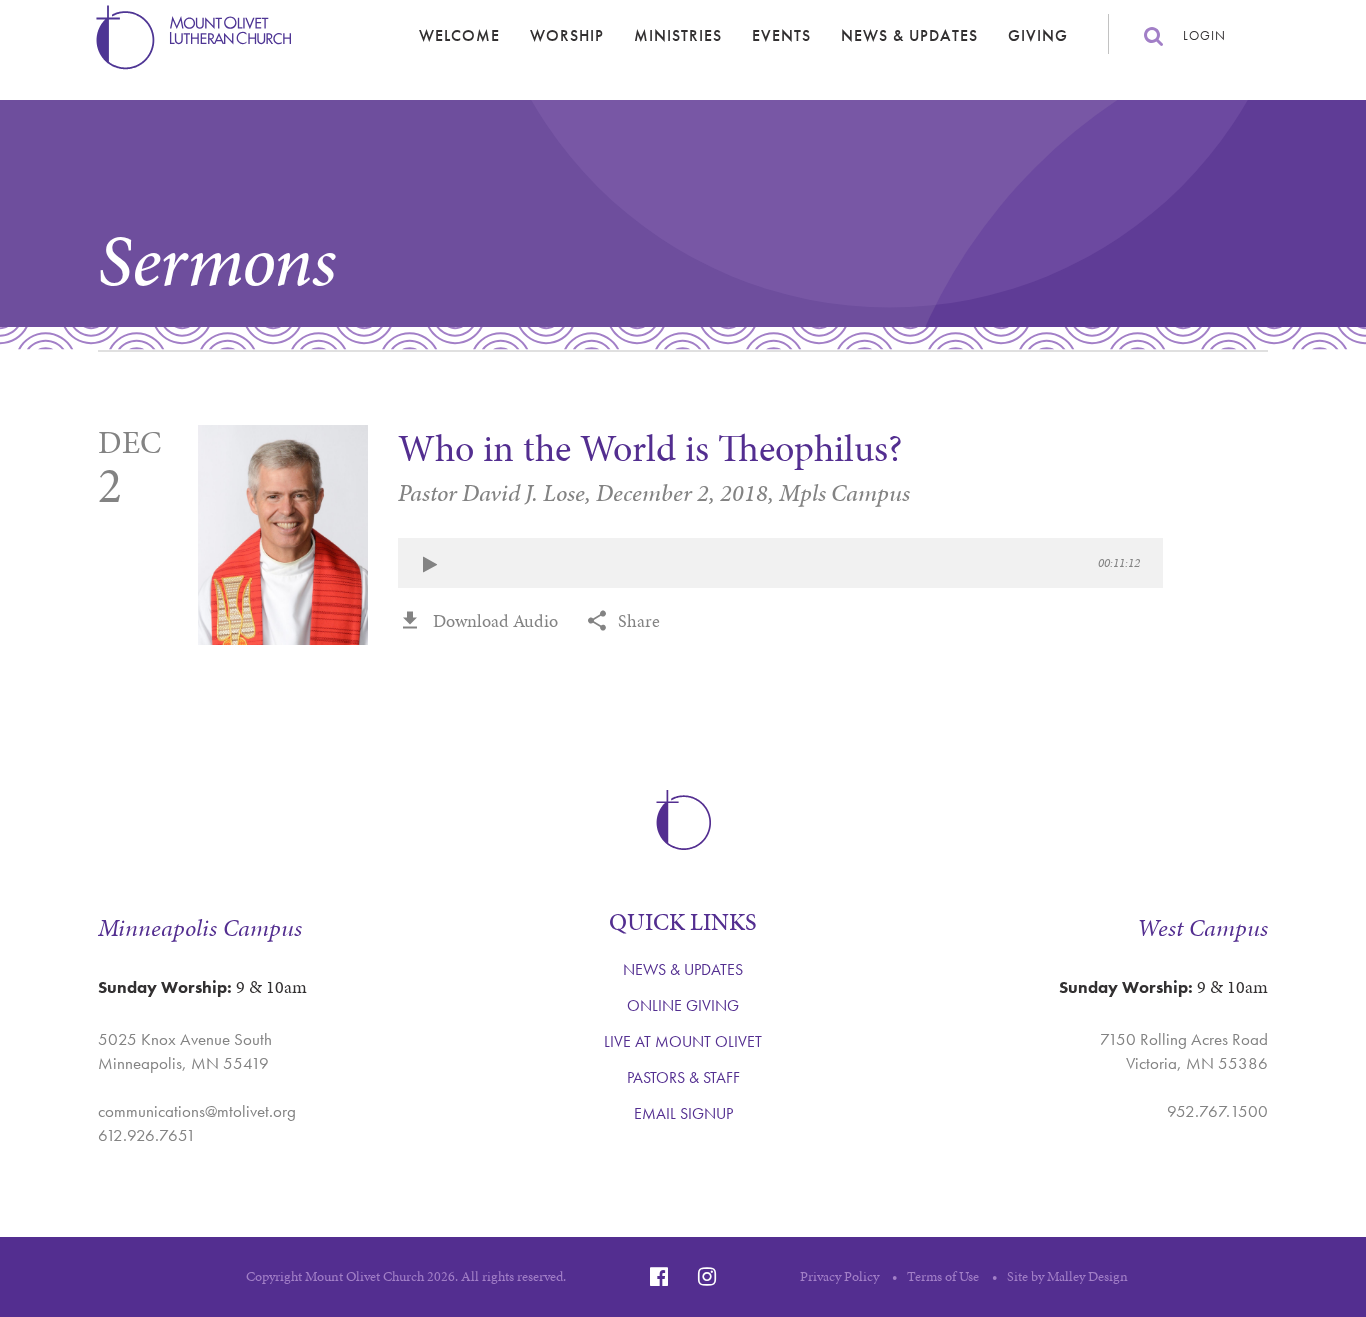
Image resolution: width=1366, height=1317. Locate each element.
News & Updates (909, 35)
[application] (780, 563)
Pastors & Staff (683, 1077)
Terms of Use (943, 1276)
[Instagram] (707, 1276)
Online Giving (683, 1005)
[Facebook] (659, 1276)
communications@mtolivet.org (197, 1111)
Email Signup (683, 1113)
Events (781, 35)
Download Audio (495, 620)
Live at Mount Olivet (683, 1041)
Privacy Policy (839, 1276)
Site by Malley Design (1067, 1276)
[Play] (430, 565)
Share (639, 620)
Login (1204, 35)
